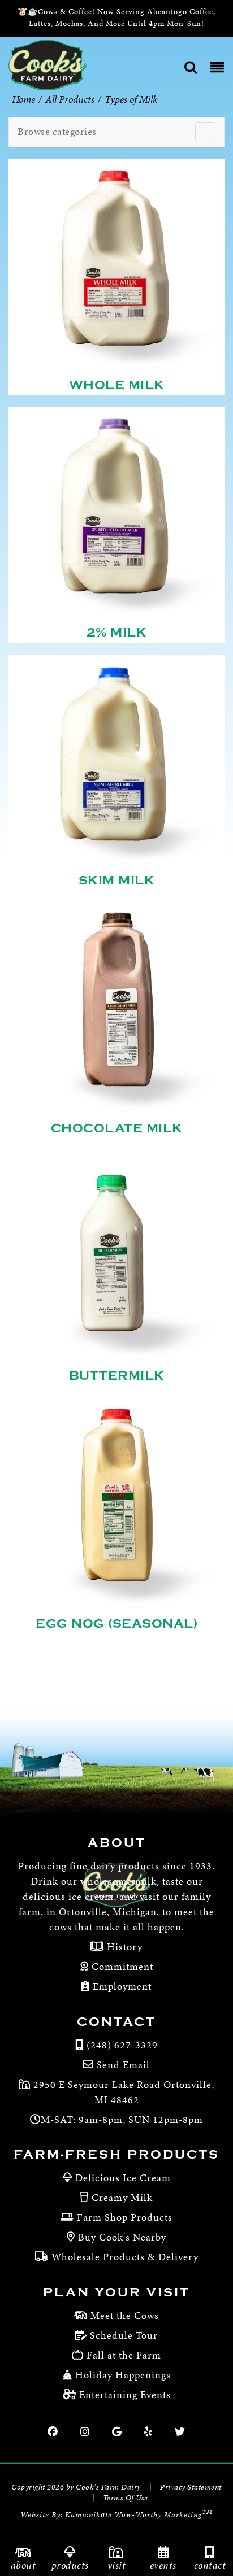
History (123, 1947)
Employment (121, 1986)
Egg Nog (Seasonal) (116, 1624)
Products (70, 2565)
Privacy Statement (191, 2487)
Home (23, 99)
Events (163, 2565)
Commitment (121, 1966)
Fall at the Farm (124, 2355)
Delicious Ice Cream (123, 2178)
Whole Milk (117, 385)
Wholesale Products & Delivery (125, 2257)
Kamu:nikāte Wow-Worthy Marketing (139, 2515)
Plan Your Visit (116, 2292)
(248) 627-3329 (122, 2045)
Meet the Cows (125, 2315)
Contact (210, 2565)
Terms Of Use (126, 2498)
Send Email (123, 2065)
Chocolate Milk (117, 1128)
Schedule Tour (124, 2335)
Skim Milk (117, 881)
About (23, 2565)
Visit (117, 2565)
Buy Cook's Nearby (122, 2237)
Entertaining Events (125, 2394)
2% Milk (117, 633)
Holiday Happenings (123, 2375)
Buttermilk (117, 1376)
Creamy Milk (122, 2197)
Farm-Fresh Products (116, 2155)
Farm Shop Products (125, 2217)
